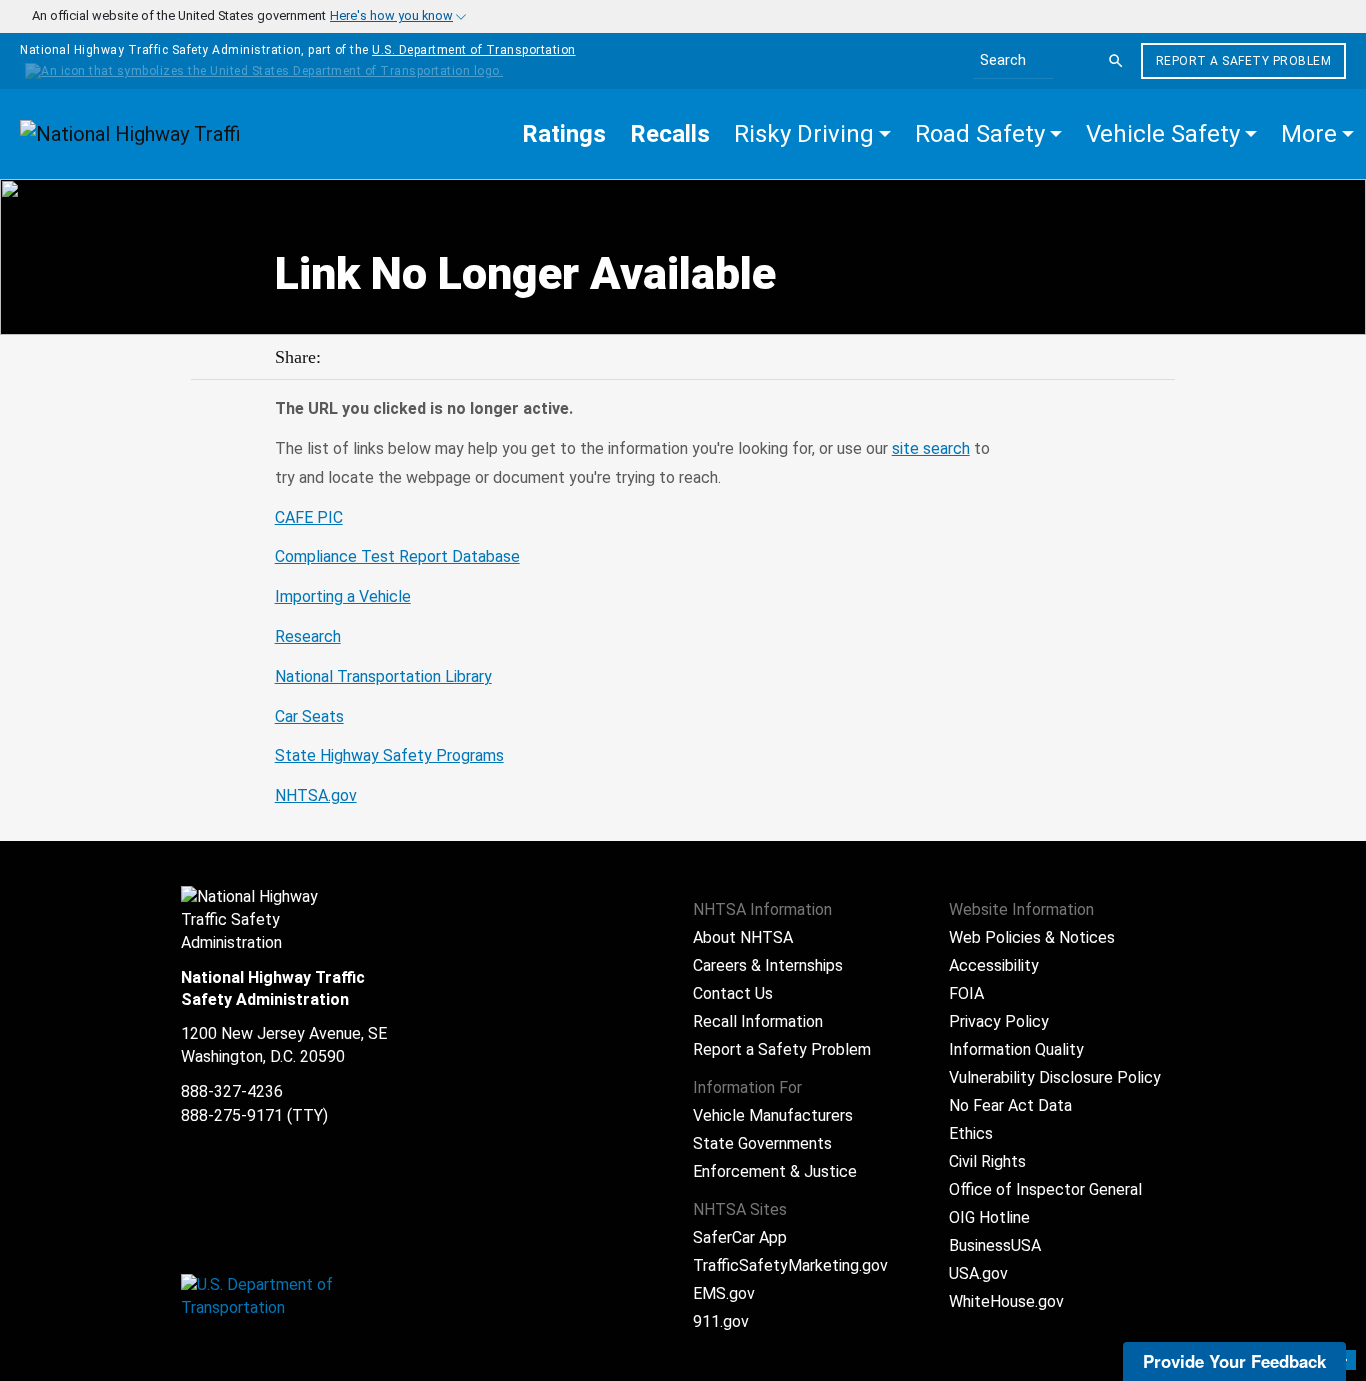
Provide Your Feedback (1234, 1361)
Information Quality (1016, 1049)
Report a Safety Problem (1244, 61)
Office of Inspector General (1045, 1189)
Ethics (971, 1133)
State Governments (762, 1143)
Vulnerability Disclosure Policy (1055, 1077)
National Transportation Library (383, 676)
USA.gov (978, 1273)
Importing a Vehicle (343, 596)
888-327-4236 (232, 1091)
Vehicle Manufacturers (773, 1115)
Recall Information (758, 1021)
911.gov (721, 1321)
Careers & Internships (768, 965)
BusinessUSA (995, 1245)
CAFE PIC (309, 517)
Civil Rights (987, 1161)
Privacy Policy (999, 1021)
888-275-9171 (232, 1115)
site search (931, 448)
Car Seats (309, 716)
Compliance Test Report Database (397, 556)
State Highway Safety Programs (389, 755)
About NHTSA (743, 937)
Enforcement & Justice (775, 1171)
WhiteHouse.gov (1006, 1301)
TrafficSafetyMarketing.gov (790, 1265)
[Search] (1116, 61)
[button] (812, 134)
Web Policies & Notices (1032, 937)
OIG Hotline (989, 1217)
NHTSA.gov (316, 795)
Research (308, 636)
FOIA (966, 993)
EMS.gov (724, 1293)
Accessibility (994, 965)
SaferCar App (740, 1237)
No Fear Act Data (1010, 1105)
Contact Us (733, 993)
